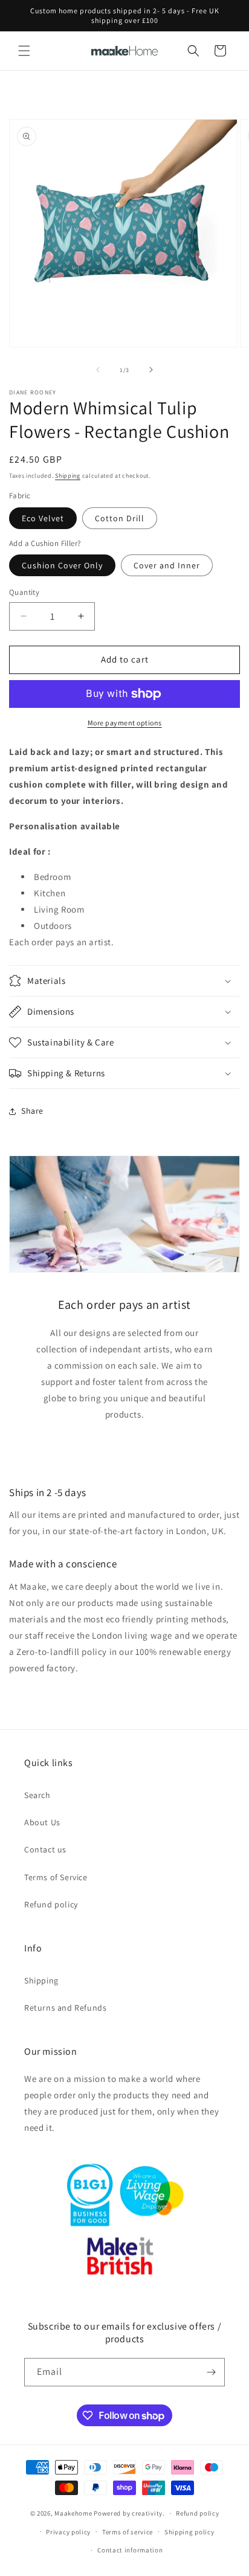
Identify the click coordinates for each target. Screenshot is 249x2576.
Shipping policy (189, 2532)
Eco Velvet (43, 518)
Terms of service (128, 2532)
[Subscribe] (211, 2372)
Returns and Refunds (65, 2008)
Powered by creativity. (129, 2513)
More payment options (125, 723)
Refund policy (51, 1904)
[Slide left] (98, 370)
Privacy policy (68, 2532)
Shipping (68, 476)
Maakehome (73, 2513)
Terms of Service (56, 1877)
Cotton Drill (120, 518)
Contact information (130, 2550)
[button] (24, 51)
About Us (42, 1822)
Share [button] (32, 1111)
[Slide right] (151, 370)
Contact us (45, 1849)
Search (37, 1795)
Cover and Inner (167, 565)
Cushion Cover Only (62, 565)
